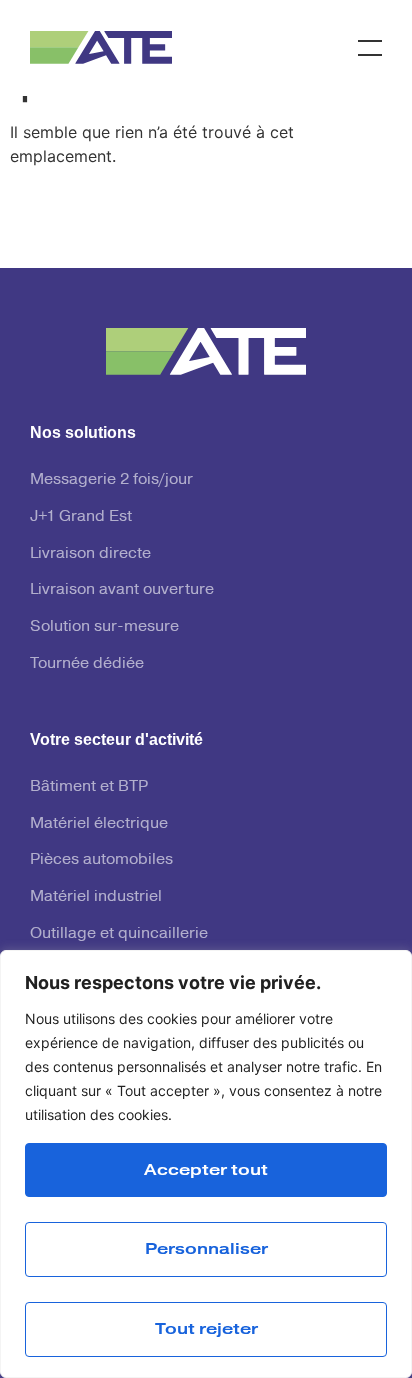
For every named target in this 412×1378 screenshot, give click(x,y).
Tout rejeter (206, 1329)
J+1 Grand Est (81, 516)
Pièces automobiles (101, 859)
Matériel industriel (96, 896)
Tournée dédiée (87, 663)
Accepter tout (206, 1170)
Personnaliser (206, 1249)
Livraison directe (90, 553)
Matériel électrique (99, 823)
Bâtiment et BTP (89, 786)
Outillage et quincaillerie (119, 933)
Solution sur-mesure (104, 626)
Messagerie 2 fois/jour (111, 479)
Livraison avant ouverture (122, 589)
